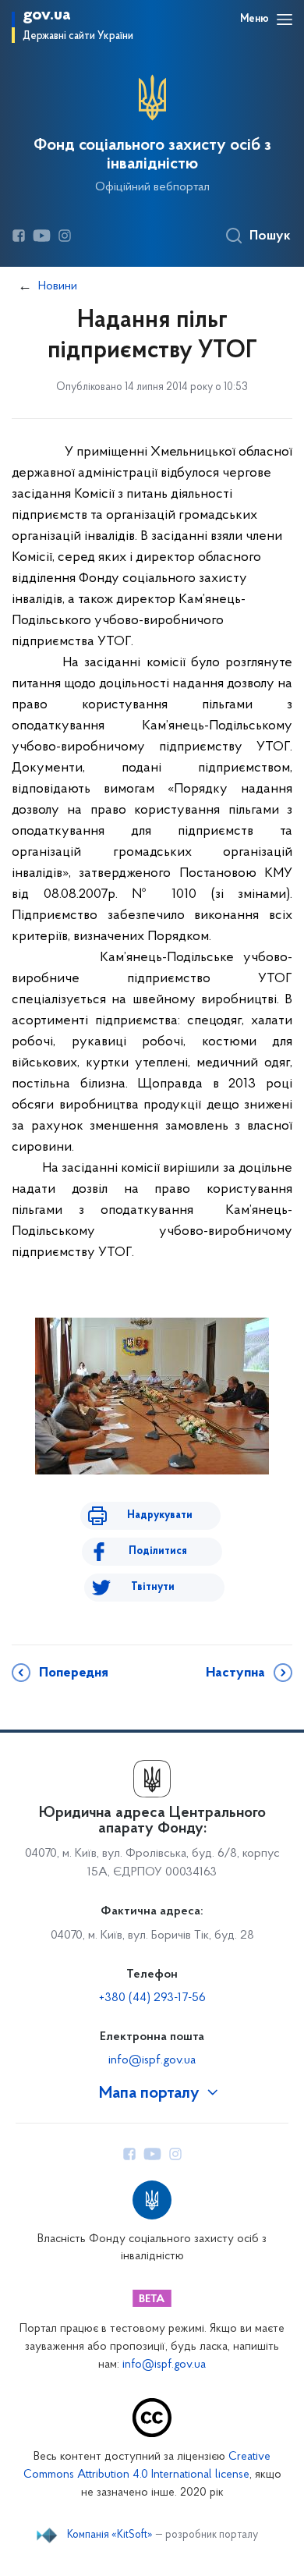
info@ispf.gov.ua (152, 2060)
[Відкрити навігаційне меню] (285, 20)
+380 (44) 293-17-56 (152, 1998)
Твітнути (153, 1587)
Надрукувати (160, 1515)
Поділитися (158, 1551)
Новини (58, 286)
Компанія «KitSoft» (110, 2535)
